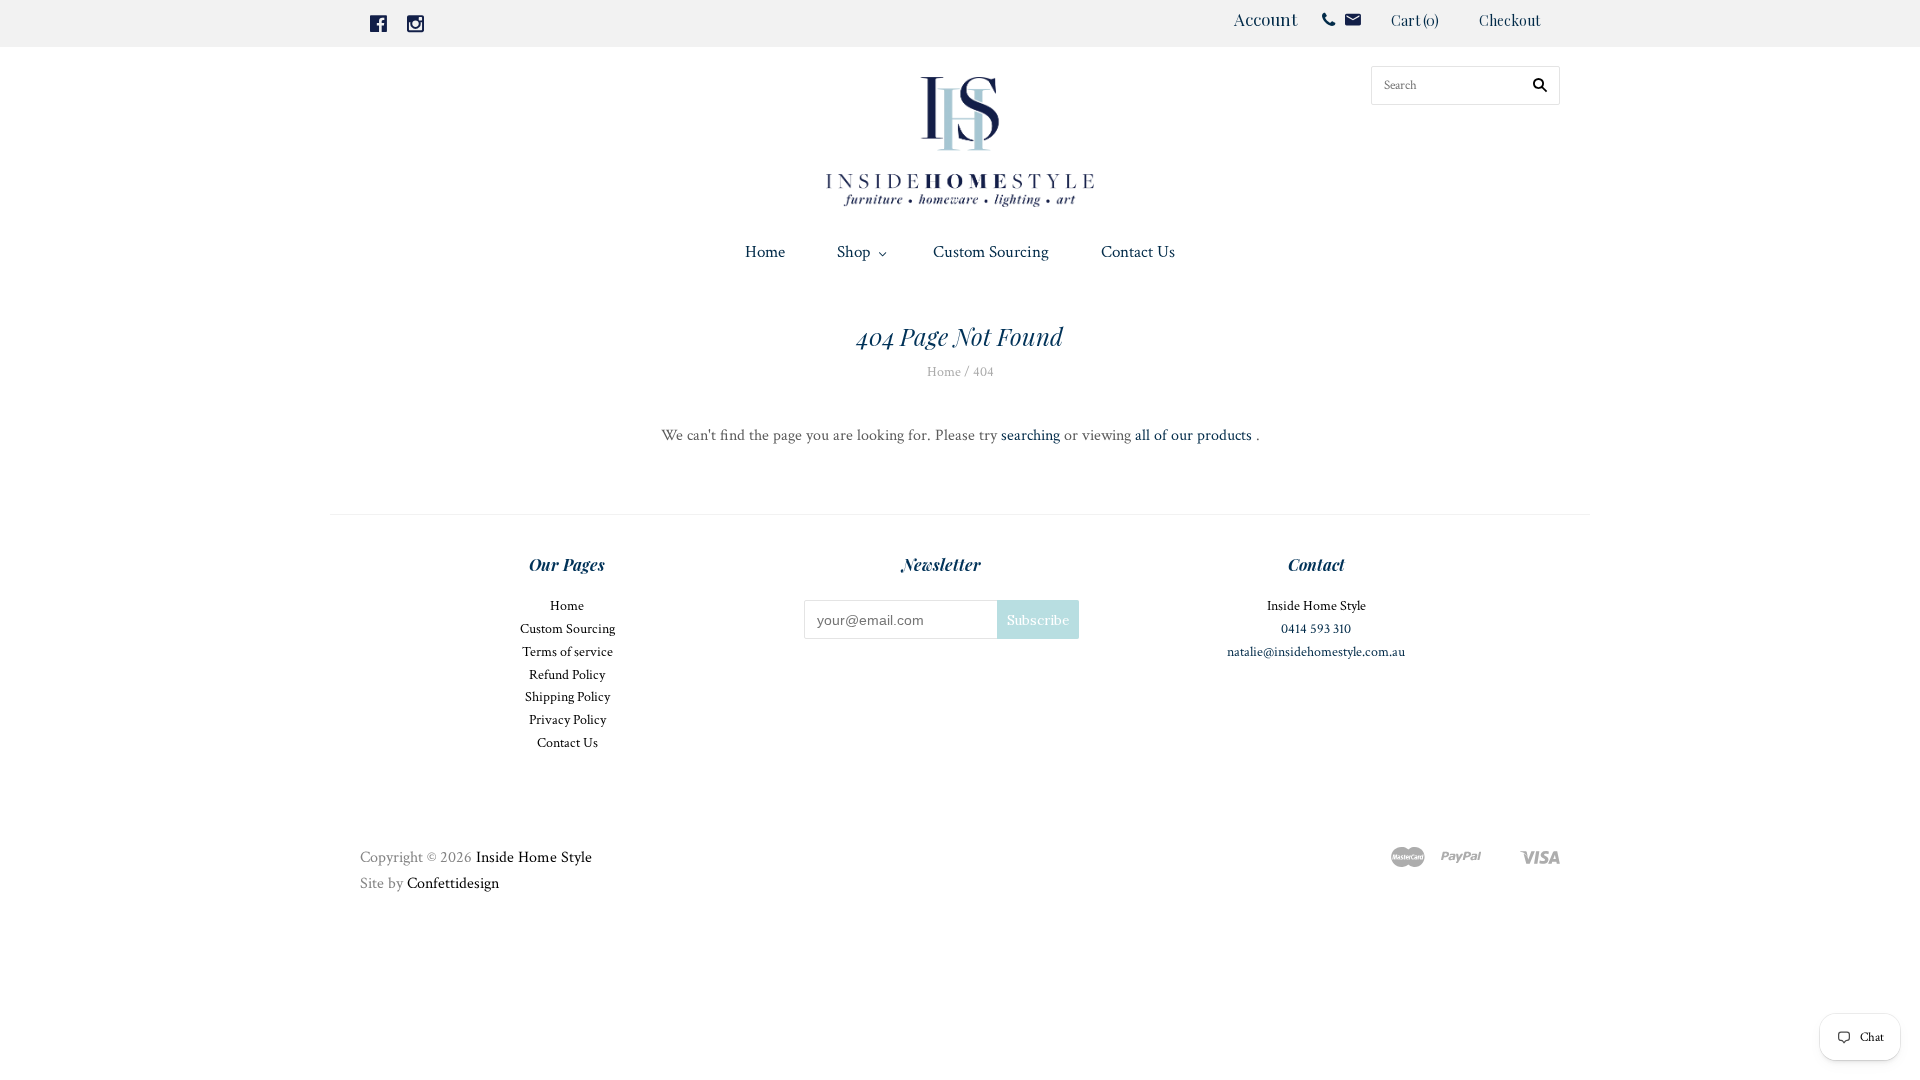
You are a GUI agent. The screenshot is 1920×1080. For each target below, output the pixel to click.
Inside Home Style (534, 857)
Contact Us (1138, 252)
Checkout (1509, 20)
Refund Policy (567, 675)
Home (765, 252)
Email (1353, 19)
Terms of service (567, 652)
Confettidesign (453, 883)
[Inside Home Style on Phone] (1328, 19)
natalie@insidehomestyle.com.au (1316, 652)
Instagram (415, 23)
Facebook (378, 23)
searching (1030, 435)
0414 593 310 (1316, 629)
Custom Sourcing (991, 252)
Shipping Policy (567, 697)
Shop (853, 252)
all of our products (1193, 435)
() (1415, 20)
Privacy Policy (567, 720)
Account (1265, 19)
